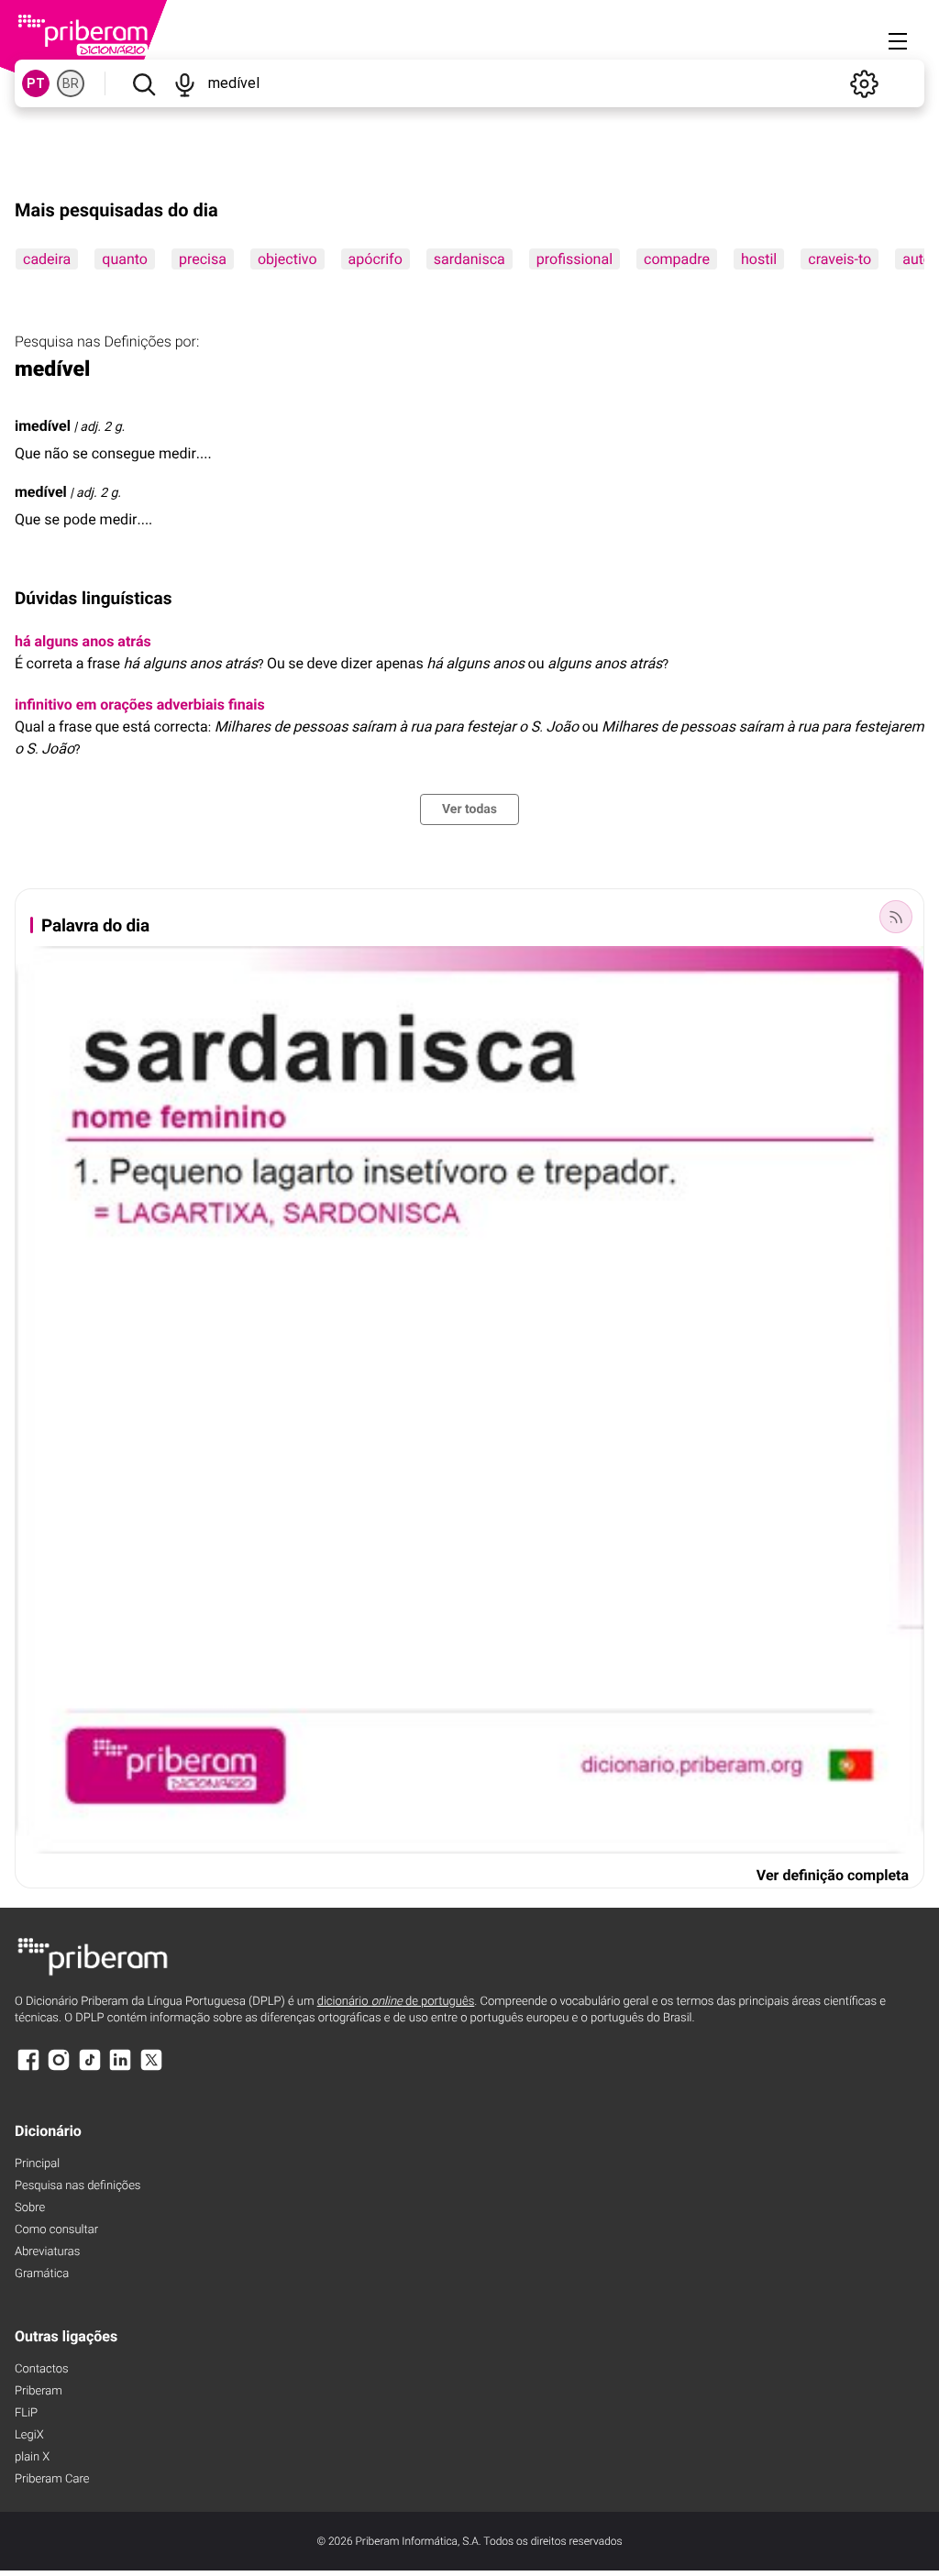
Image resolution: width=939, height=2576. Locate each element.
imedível (43, 426)
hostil (759, 259)
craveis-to (840, 259)
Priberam (39, 2391)
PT (36, 83)
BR (71, 83)
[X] (151, 2069)
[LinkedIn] (120, 2069)
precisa (203, 259)
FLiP (26, 2413)
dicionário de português (396, 2002)
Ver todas (469, 809)
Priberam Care (52, 2479)
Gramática (42, 2274)
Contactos (42, 2369)
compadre (677, 259)
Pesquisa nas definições (77, 2186)
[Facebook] (28, 2069)
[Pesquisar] (144, 83)
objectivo (287, 259)
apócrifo (376, 259)
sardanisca (469, 259)
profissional (574, 259)
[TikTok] (90, 2069)
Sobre (30, 2208)
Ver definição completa (833, 1875)
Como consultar (56, 2230)
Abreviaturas (47, 2252)
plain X (32, 2457)
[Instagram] (59, 2069)
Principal (37, 2164)
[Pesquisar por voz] (185, 83)
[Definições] (864, 83)
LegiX (29, 2435)
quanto (125, 259)
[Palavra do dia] (896, 917)
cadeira (47, 259)
